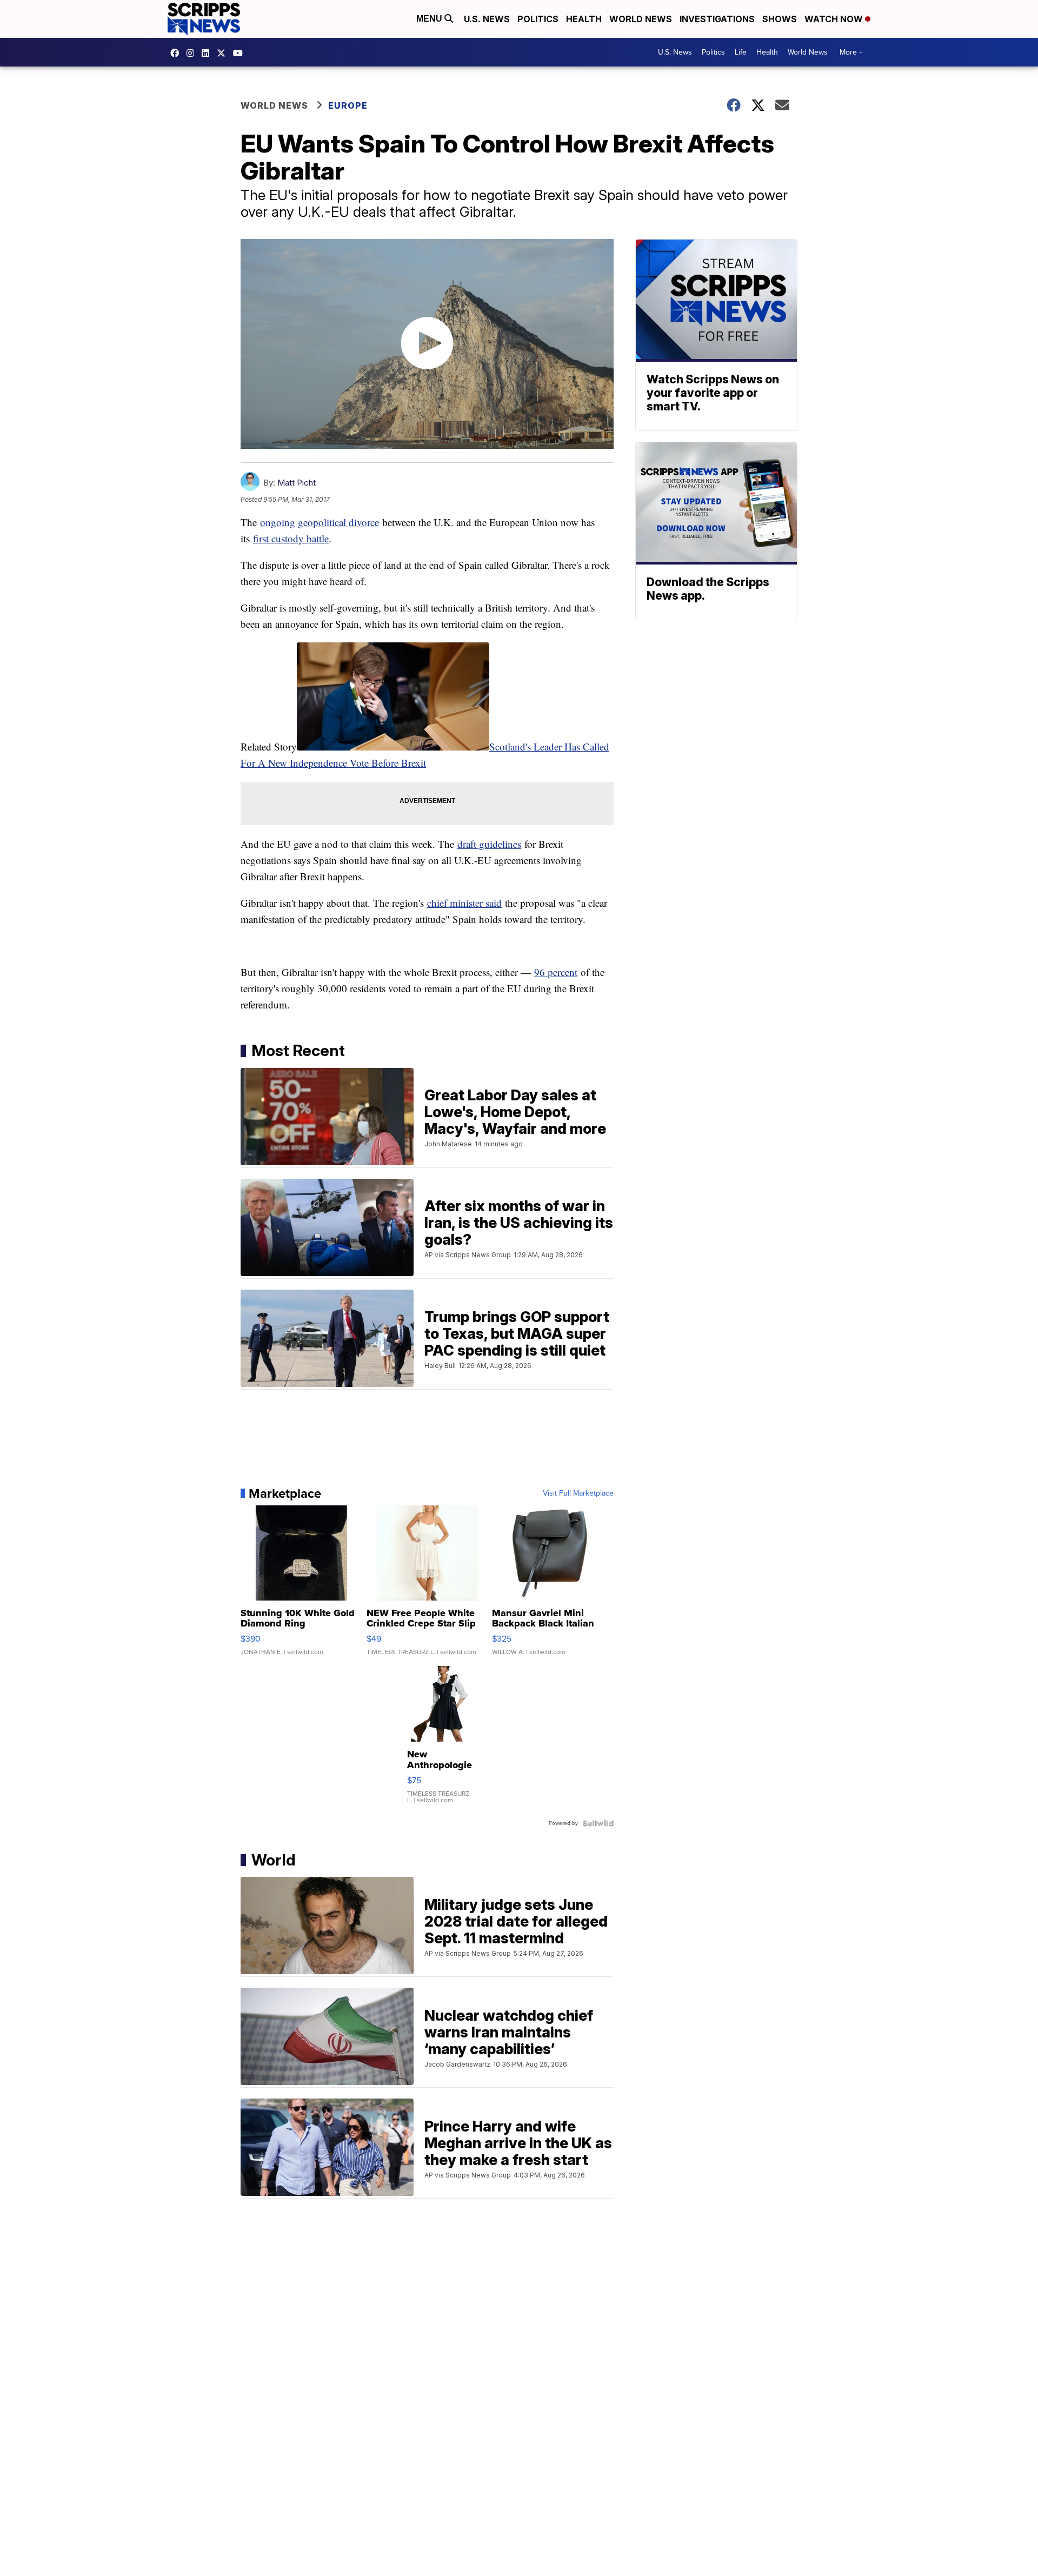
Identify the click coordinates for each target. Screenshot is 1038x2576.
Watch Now (835, 19)
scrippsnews (177, 53)
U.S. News (487, 19)
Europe (348, 105)
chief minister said (464, 903)
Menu (430, 19)
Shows (780, 19)
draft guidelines (489, 844)
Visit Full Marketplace (578, 1493)
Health (584, 19)
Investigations (717, 19)
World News (641, 19)
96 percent (556, 972)
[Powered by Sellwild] (598, 1823)
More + (851, 52)
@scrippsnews (241, 53)
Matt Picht (297, 483)
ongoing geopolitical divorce (320, 522)
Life (741, 52)
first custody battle (291, 538)
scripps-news (208, 53)
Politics (538, 19)
